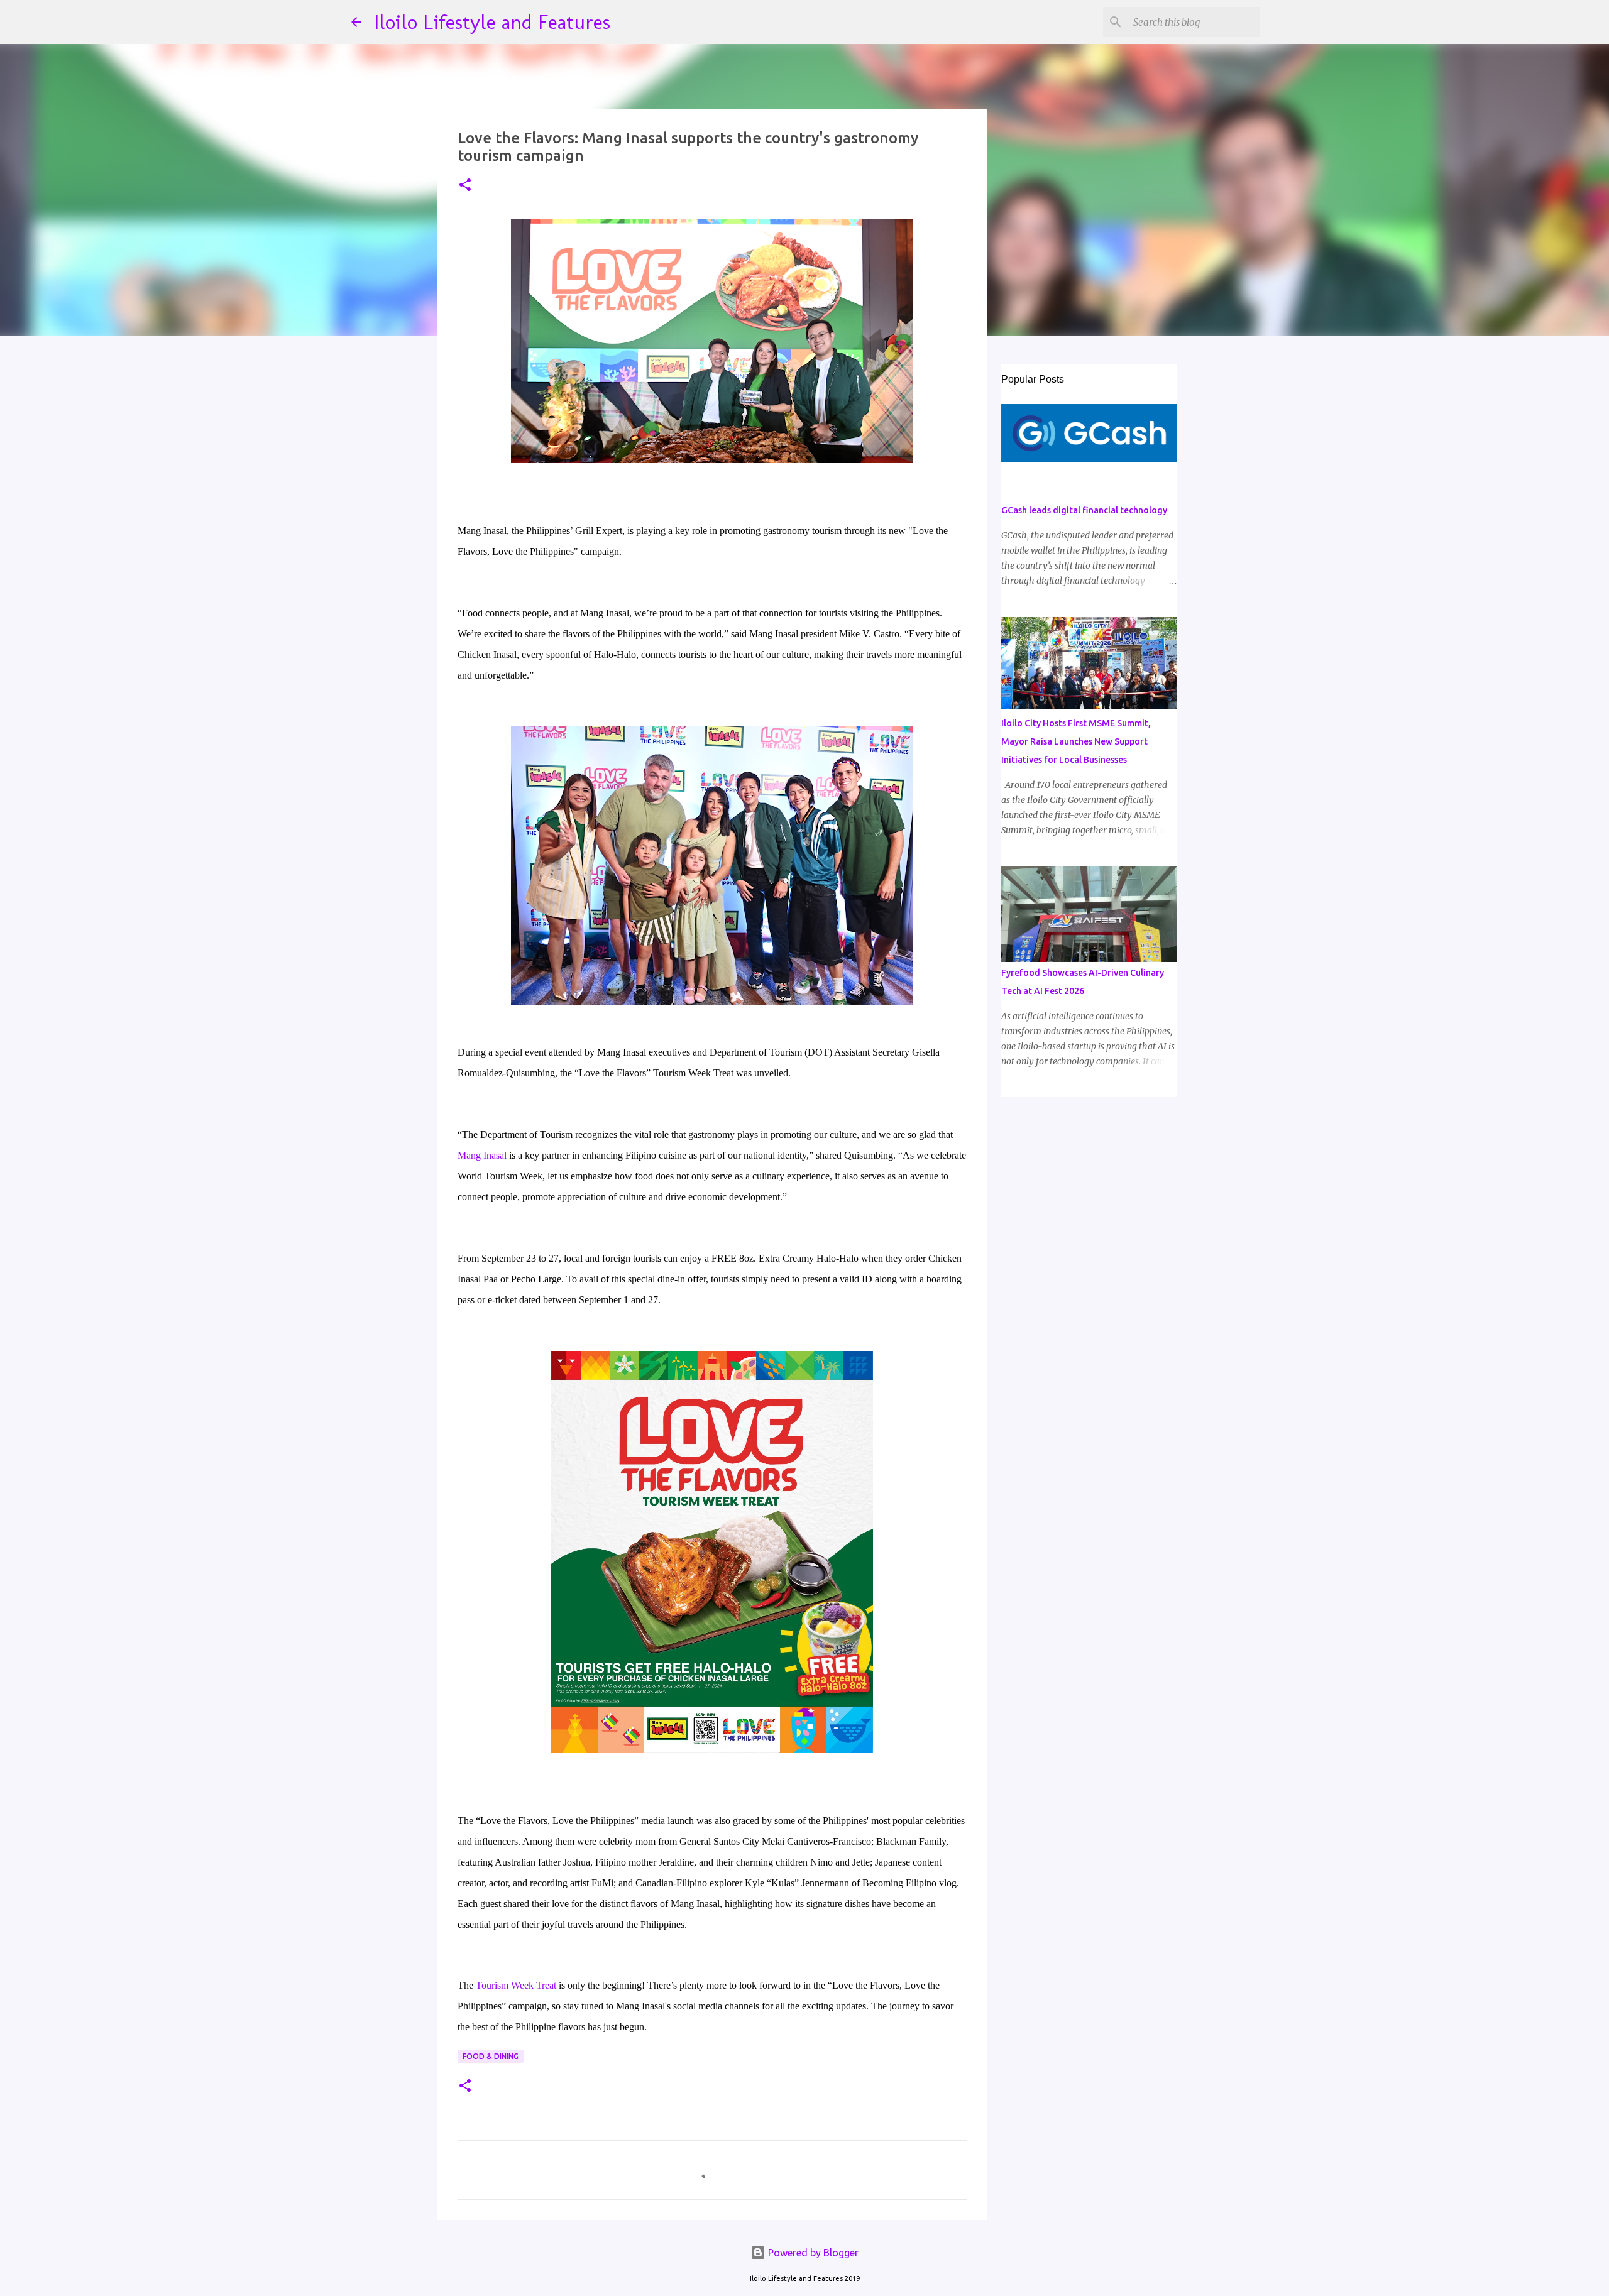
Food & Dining (491, 2056)
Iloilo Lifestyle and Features (492, 22)
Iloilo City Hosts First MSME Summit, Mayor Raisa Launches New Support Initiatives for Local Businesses (1076, 741)
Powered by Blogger (812, 2253)
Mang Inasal (482, 1155)
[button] (465, 186)
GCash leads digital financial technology (1084, 510)
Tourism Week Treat (516, 1985)
